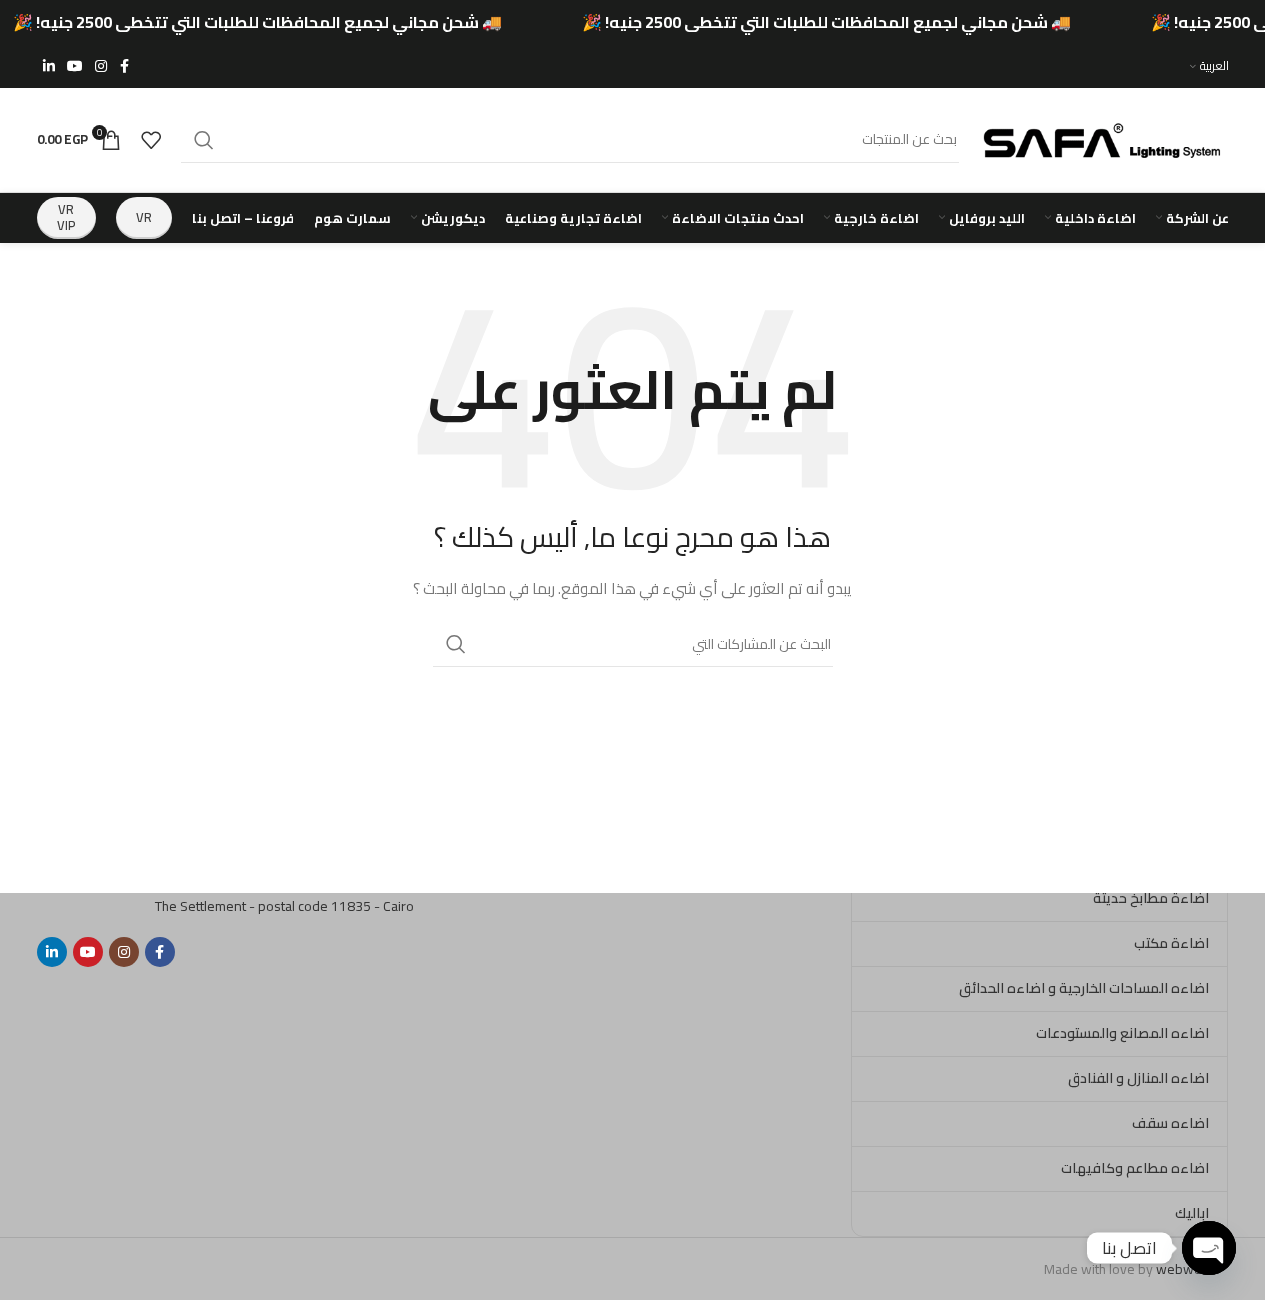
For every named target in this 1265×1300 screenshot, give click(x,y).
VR (144, 217)
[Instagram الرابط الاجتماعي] (101, 66)
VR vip (66, 217)
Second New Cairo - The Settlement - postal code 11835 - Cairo (284, 895)
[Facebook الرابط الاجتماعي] (125, 66)
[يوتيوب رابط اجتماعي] (75, 66)
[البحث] (204, 140)
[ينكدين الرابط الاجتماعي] (49, 66)
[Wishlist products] (151, 140)
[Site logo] (1104, 138)
